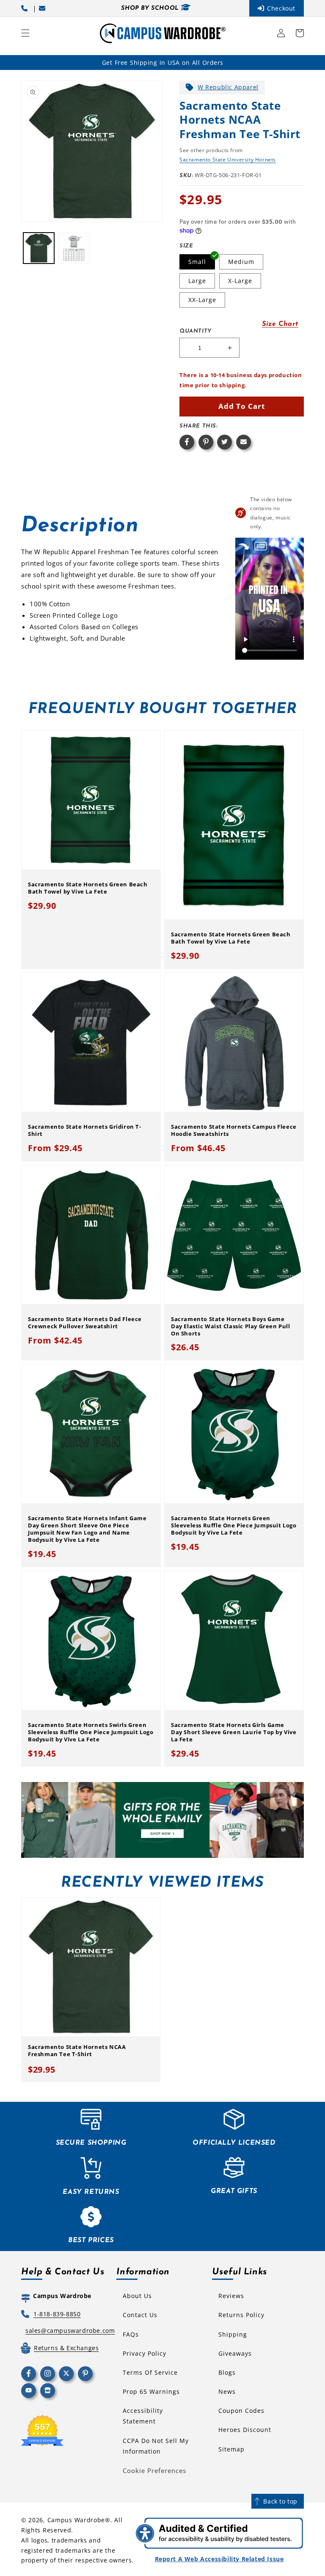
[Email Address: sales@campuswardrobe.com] (44, 8)
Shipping (233, 2334)
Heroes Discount (245, 2430)
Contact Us (140, 2315)
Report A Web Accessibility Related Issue (219, 2559)
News (227, 2391)
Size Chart (280, 324)
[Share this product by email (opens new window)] (244, 442)
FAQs (131, 2334)
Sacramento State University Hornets (228, 160)
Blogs (227, 2372)
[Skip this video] (244, 546)
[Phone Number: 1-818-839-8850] (26, 8)
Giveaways (235, 2353)
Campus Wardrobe (76, 2520)
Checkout (281, 8)
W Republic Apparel (228, 87)
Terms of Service (150, 2372)
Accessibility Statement (143, 2416)
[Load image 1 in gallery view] (39, 248)
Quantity (196, 331)
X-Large (240, 281)
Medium (241, 262)
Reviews (231, 2296)
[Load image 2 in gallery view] (74, 248)
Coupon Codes (241, 2411)
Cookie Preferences (154, 2471)
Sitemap (231, 2449)
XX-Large (202, 300)
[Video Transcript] (261, 546)
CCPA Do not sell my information (156, 2446)
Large (197, 281)
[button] (25, 33)
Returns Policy (241, 2315)
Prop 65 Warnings (151, 2391)
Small (197, 262)
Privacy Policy (145, 2353)
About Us (137, 2296)
